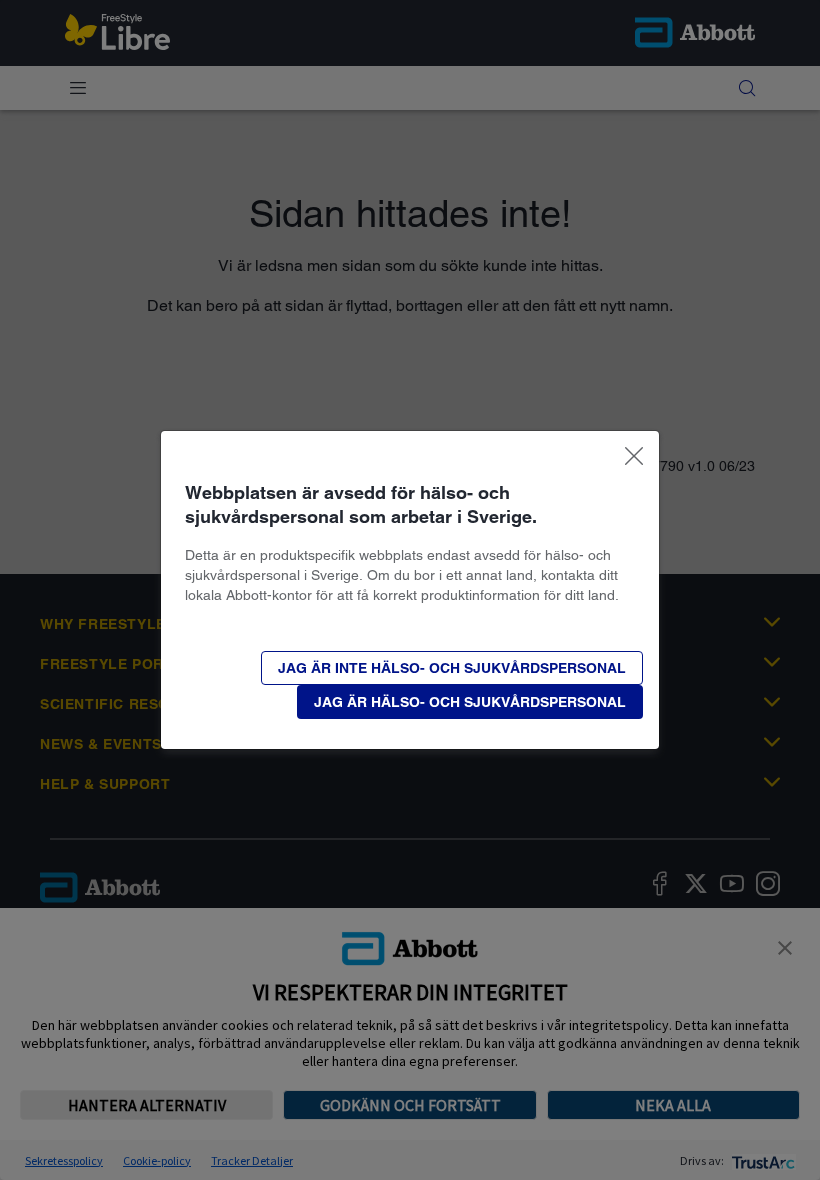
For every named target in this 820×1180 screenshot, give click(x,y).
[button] (452, 668)
